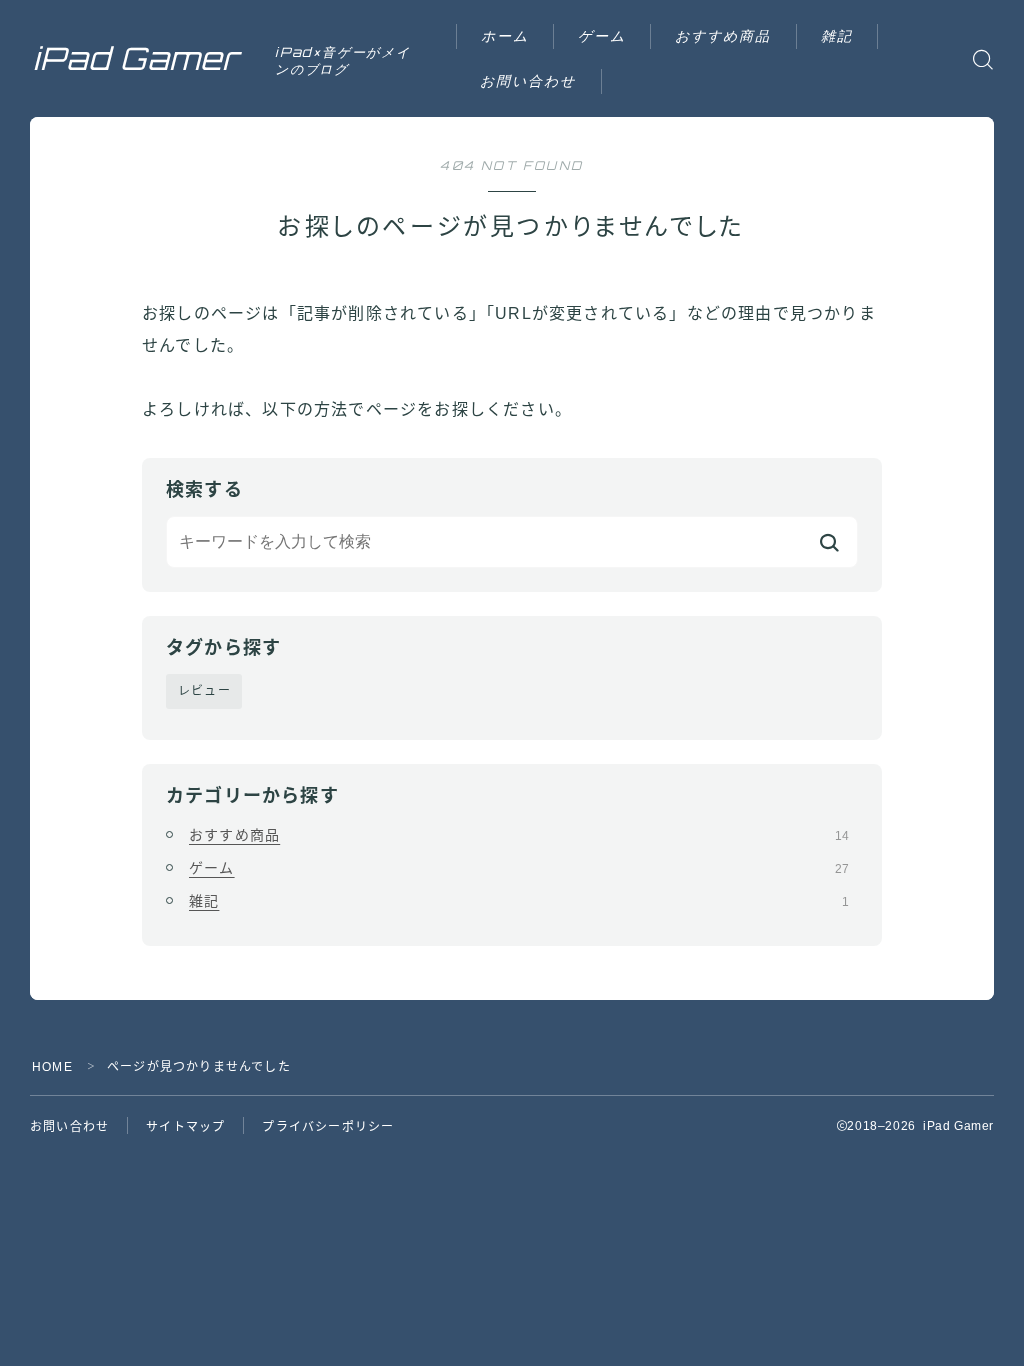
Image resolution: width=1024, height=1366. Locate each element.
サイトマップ (185, 1127)
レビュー (204, 691)
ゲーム (602, 35)
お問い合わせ (528, 80)
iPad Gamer (136, 59)
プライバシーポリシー (328, 1127)
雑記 (837, 35)
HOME (52, 1067)
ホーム (505, 35)
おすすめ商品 (723, 35)
